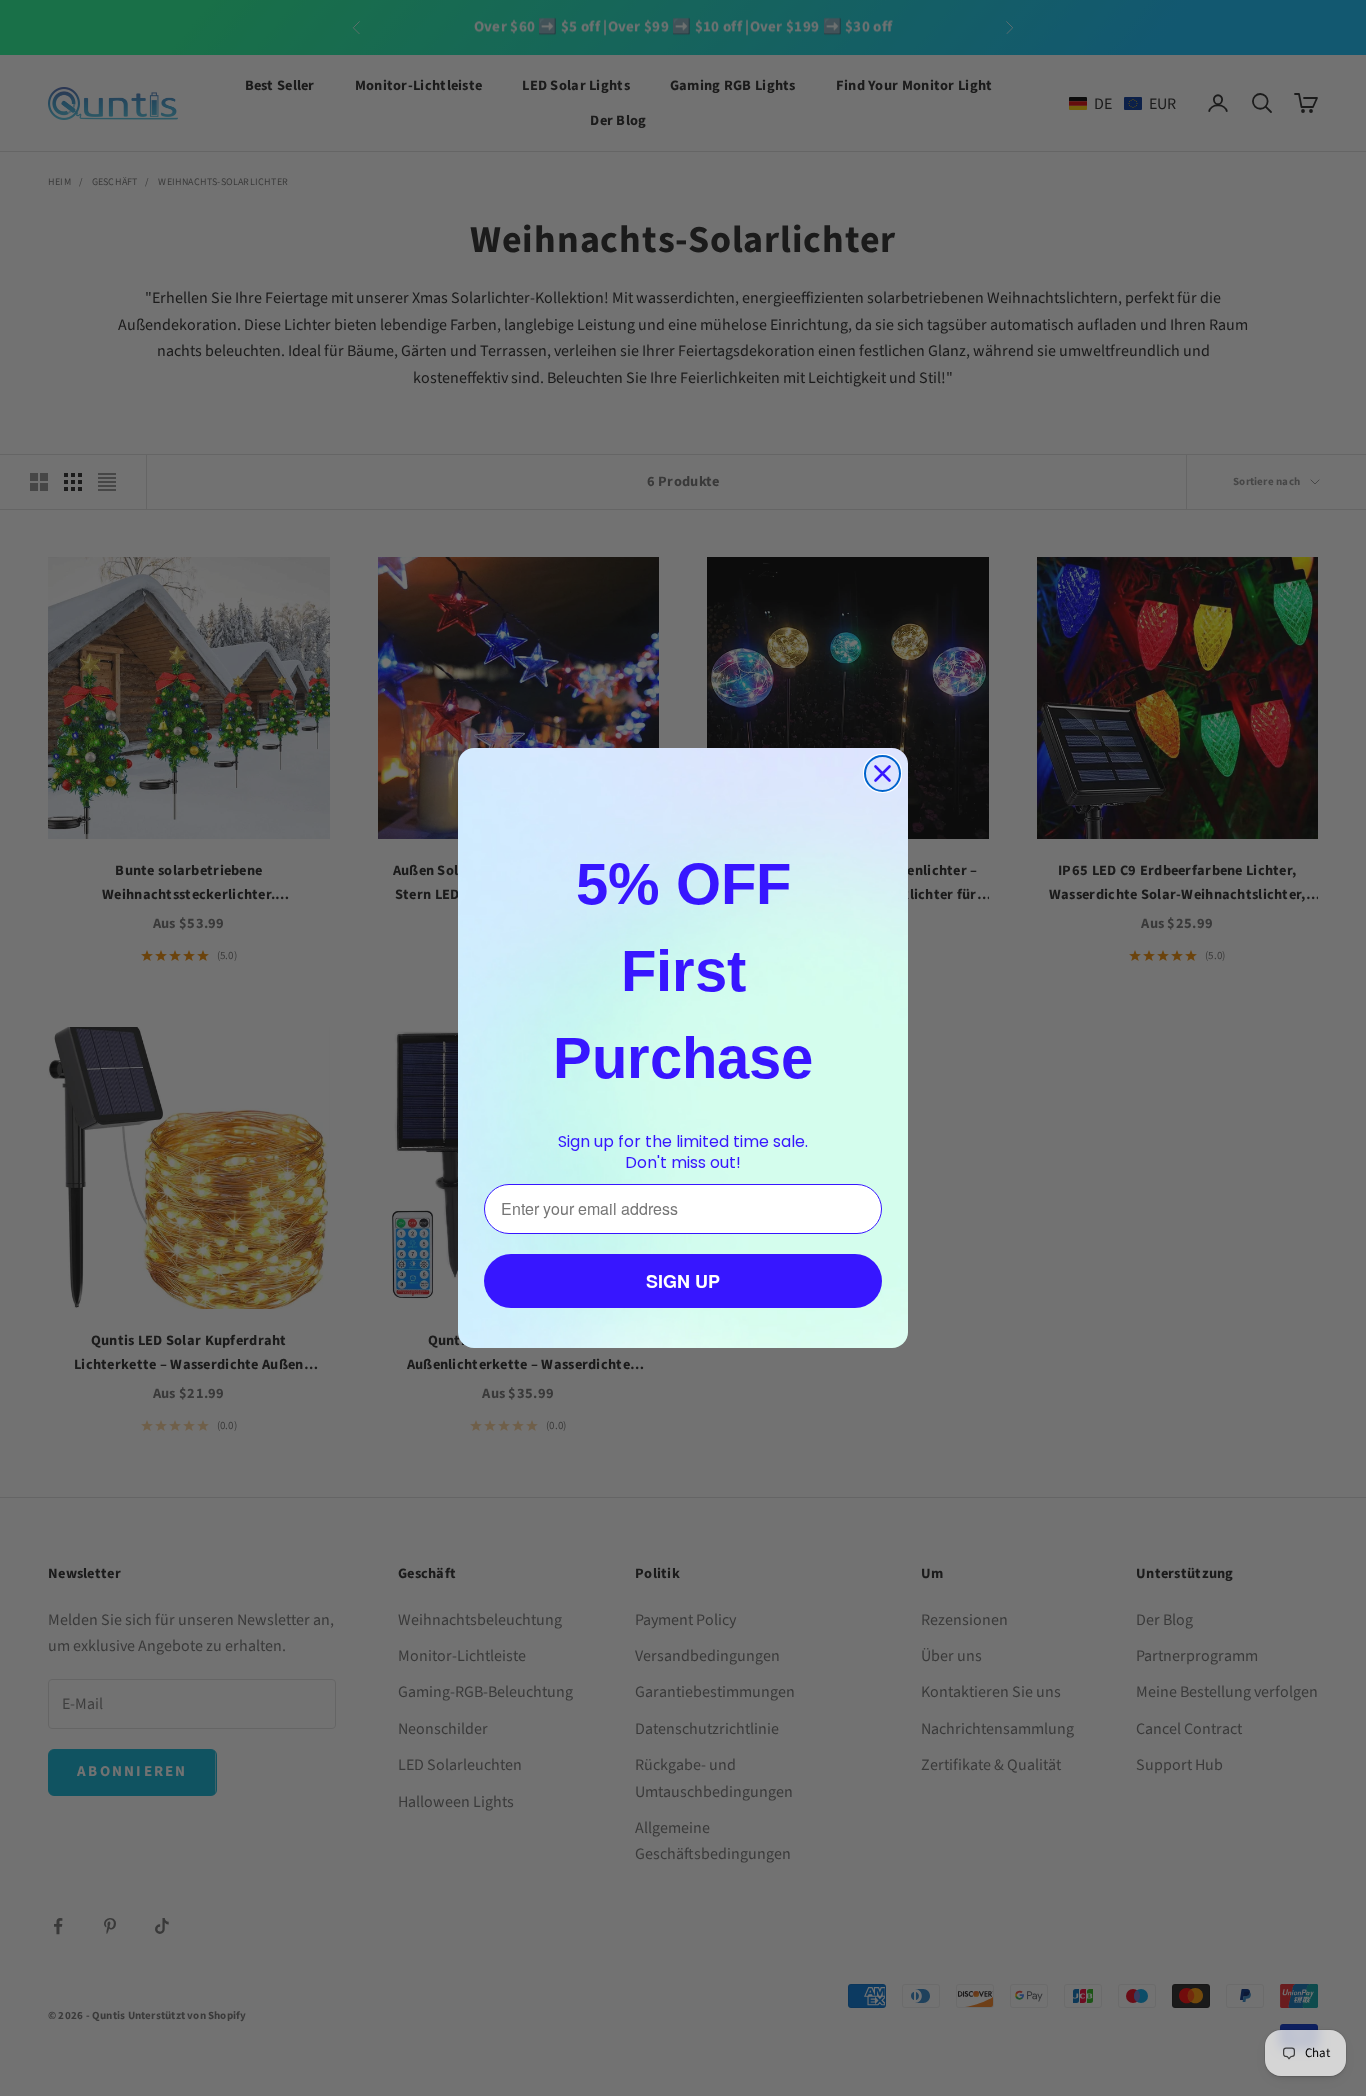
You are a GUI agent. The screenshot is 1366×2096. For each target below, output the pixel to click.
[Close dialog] (882, 773)
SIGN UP (683, 1281)
